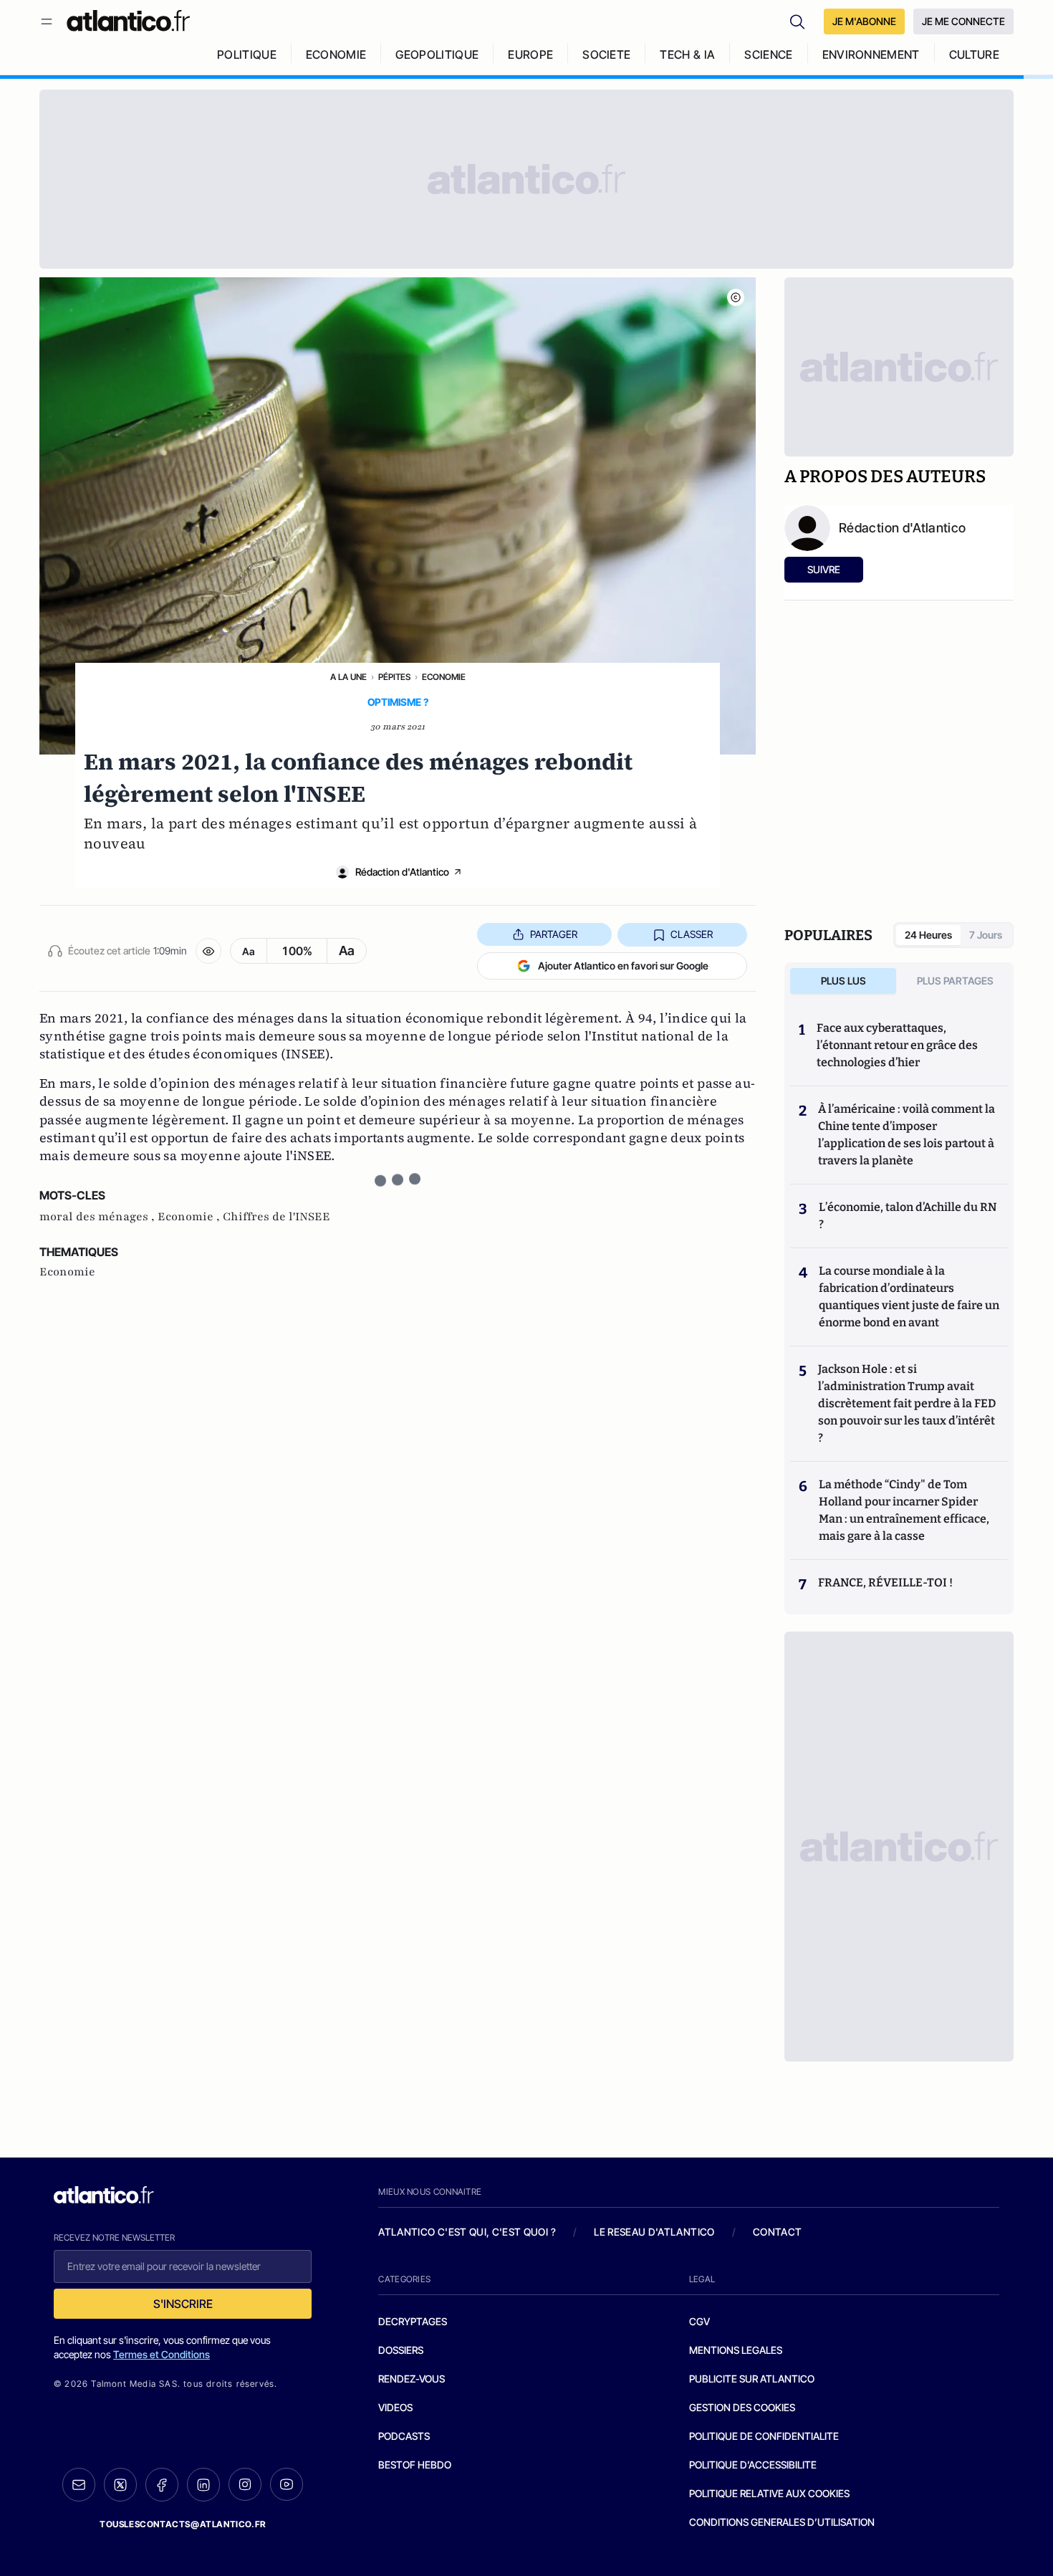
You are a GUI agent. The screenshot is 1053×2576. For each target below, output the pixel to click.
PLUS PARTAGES (955, 981)
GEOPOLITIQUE (437, 54)
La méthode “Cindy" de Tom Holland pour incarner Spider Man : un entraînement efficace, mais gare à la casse (904, 1510)
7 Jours (986, 935)
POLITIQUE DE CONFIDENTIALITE (764, 2436)
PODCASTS (404, 2436)
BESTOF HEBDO (415, 2465)
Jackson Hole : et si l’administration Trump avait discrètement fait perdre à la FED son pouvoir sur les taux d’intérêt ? (907, 1403)
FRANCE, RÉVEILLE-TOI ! (885, 1583)
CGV (699, 2321)
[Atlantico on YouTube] (287, 2484)
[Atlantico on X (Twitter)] (120, 2485)
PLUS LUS (843, 981)
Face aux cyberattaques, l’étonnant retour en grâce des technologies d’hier (897, 1045)
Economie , (190, 1217)
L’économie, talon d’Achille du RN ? (908, 1216)
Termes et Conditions (162, 2354)
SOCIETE (606, 54)
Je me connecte (963, 21)
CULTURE (974, 54)
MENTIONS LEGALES (736, 2350)
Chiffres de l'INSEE (277, 1217)
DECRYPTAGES (413, 2321)
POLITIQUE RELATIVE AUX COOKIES (769, 2493)
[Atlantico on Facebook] (162, 2485)
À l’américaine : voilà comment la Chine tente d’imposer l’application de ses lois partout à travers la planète (907, 1135)
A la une (348, 677)
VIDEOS (395, 2407)
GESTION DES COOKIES (742, 2407)
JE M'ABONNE (864, 21)
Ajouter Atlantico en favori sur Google (623, 966)
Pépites (394, 677)
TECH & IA (687, 54)
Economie (444, 677)
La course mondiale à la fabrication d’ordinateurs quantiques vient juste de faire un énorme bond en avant (909, 1297)
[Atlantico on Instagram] (245, 2484)
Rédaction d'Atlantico (402, 872)
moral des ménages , (98, 1217)
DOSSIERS (401, 2350)
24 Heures (928, 935)
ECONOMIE (336, 54)
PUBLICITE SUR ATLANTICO (752, 2379)
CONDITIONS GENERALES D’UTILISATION (782, 2522)
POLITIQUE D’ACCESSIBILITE (753, 2465)
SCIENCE (768, 54)
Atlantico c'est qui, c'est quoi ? (467, 2232)
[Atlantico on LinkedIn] (203, 2485)
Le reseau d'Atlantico (654, 2232)
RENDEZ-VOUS (412, 2379)
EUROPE (530, 54)
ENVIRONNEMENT (871, 54)
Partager (554, 934)
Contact (777, 2232)
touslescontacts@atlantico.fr (183, 2524)
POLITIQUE (247, 54)
